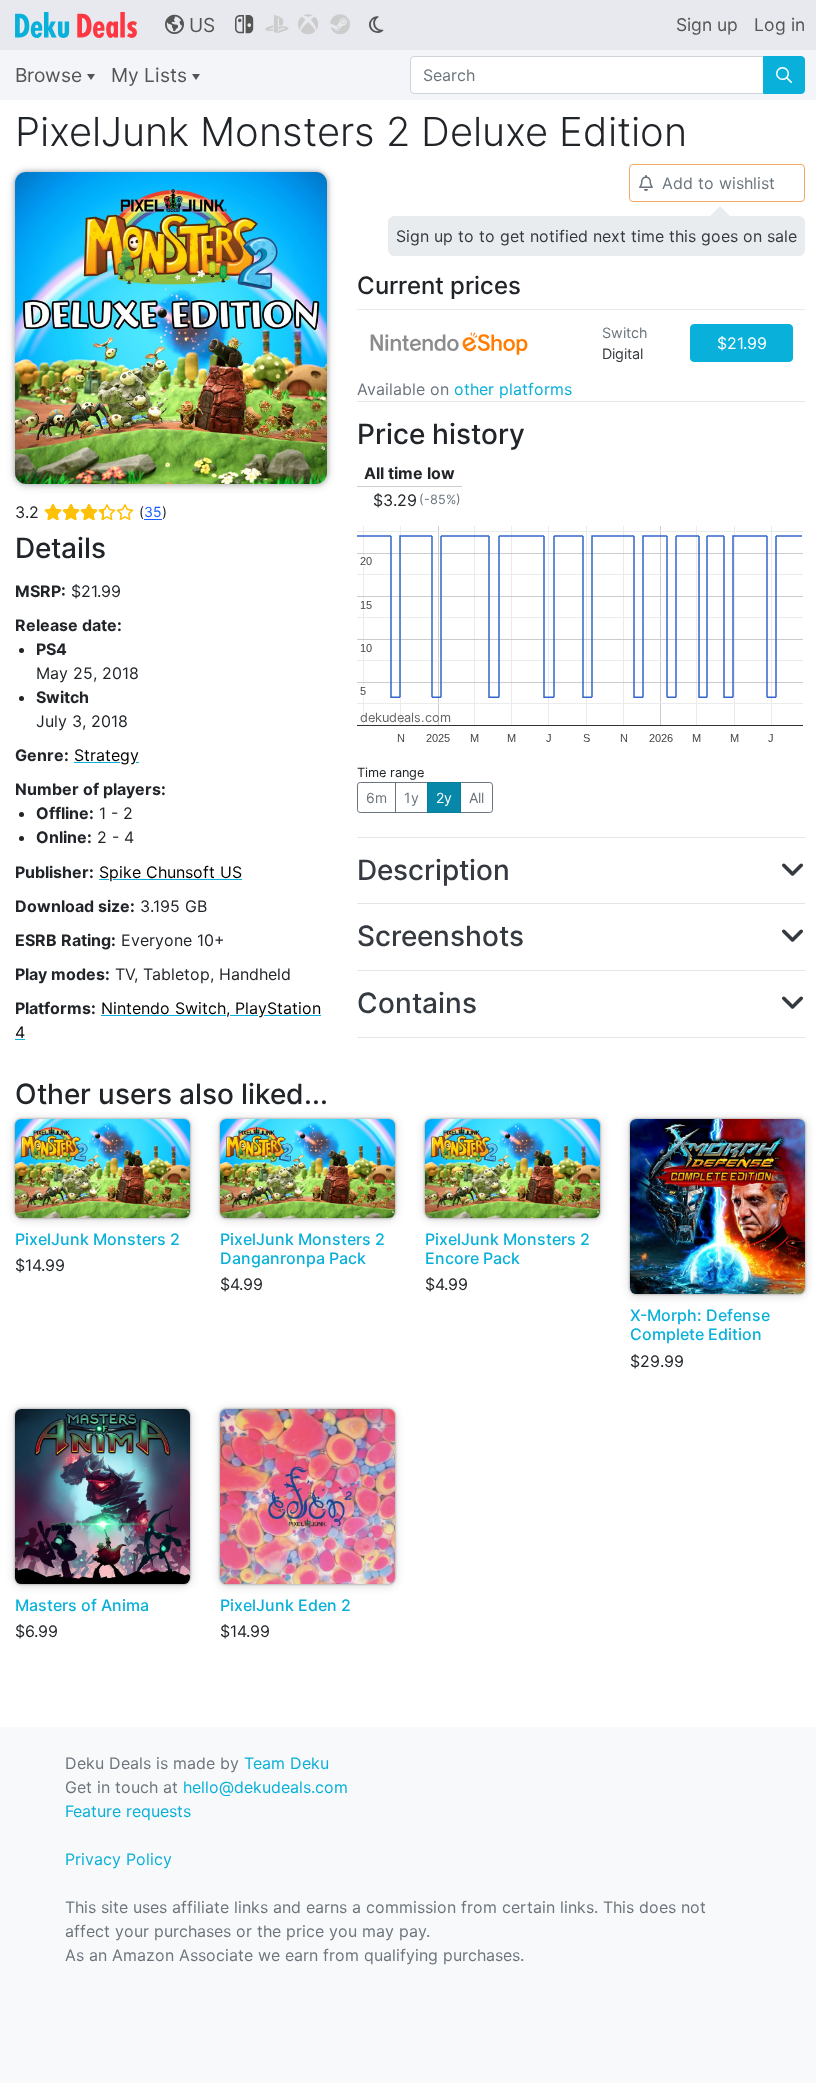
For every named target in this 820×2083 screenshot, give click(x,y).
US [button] (190, 25)
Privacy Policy (118, 1859)
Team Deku (286, 1763)
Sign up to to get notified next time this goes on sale (596, 236)
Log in (779, 24)
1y (411, 797)
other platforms (513, 389)
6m (376, 797)
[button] (581, 871)
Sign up (707, 24)
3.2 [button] (91, 512)
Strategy (106, 755)
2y (444, 797)
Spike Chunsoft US (170, 872)
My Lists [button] (151, 75)
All (476, 797)
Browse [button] (51, 75)
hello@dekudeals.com (265, 1787)
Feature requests (128, 1811)
